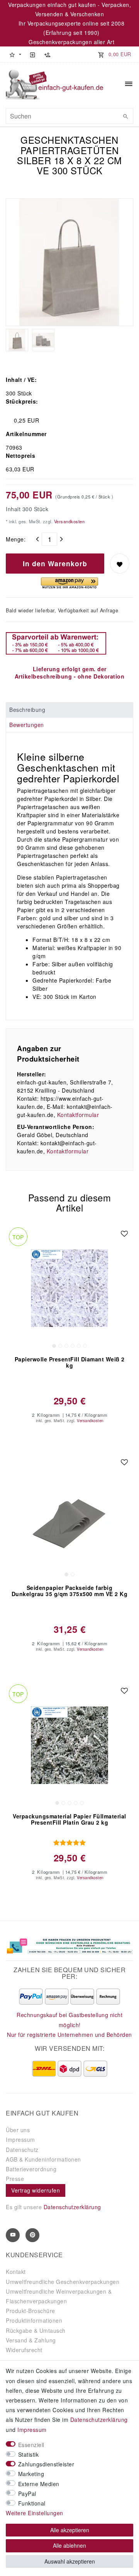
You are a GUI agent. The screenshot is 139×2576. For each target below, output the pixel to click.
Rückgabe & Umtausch (36, 2330)
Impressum (20, 2140)
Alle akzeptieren (70, 2530)
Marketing (31, 2474)
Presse (15, 2179)
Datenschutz (22, 2150)
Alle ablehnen (69, 2545)
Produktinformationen (34, 2320)
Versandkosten (69, 521)
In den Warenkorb (55, 563)
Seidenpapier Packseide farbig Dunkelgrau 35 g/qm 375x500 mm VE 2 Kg (70, 1591)
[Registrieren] (47, 54)
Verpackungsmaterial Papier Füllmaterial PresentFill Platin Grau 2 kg (69, 1820)
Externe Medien (39, 2484)
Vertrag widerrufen (36, 2190)
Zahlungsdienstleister (46, 2464)
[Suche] (125, 116)
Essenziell (31, 2445)
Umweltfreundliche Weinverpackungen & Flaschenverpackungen (59, 2296)
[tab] (69, 710)
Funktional (32, 2503)
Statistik (29, 2454)
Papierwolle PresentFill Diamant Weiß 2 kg (70, 1363)
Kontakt (16, 2272)
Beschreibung (27, 710)
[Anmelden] (32, 54)
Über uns (18, 2130)
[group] (69, 1288)
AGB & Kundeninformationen (43, 2159)
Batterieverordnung (31, 2169)
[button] (15, 54)
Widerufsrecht (24, 2350)
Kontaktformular (78, 1115)
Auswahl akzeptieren (70, 2561)
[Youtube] (13, 2235)
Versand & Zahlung (31, 2340)
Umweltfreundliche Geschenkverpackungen (63, 2282)
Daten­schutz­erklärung (99, 2420)
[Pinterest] (32, 2235)
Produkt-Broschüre (31, 2311)
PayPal (27, 2494)
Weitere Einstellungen (35, 2513)
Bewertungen (27, 725)
